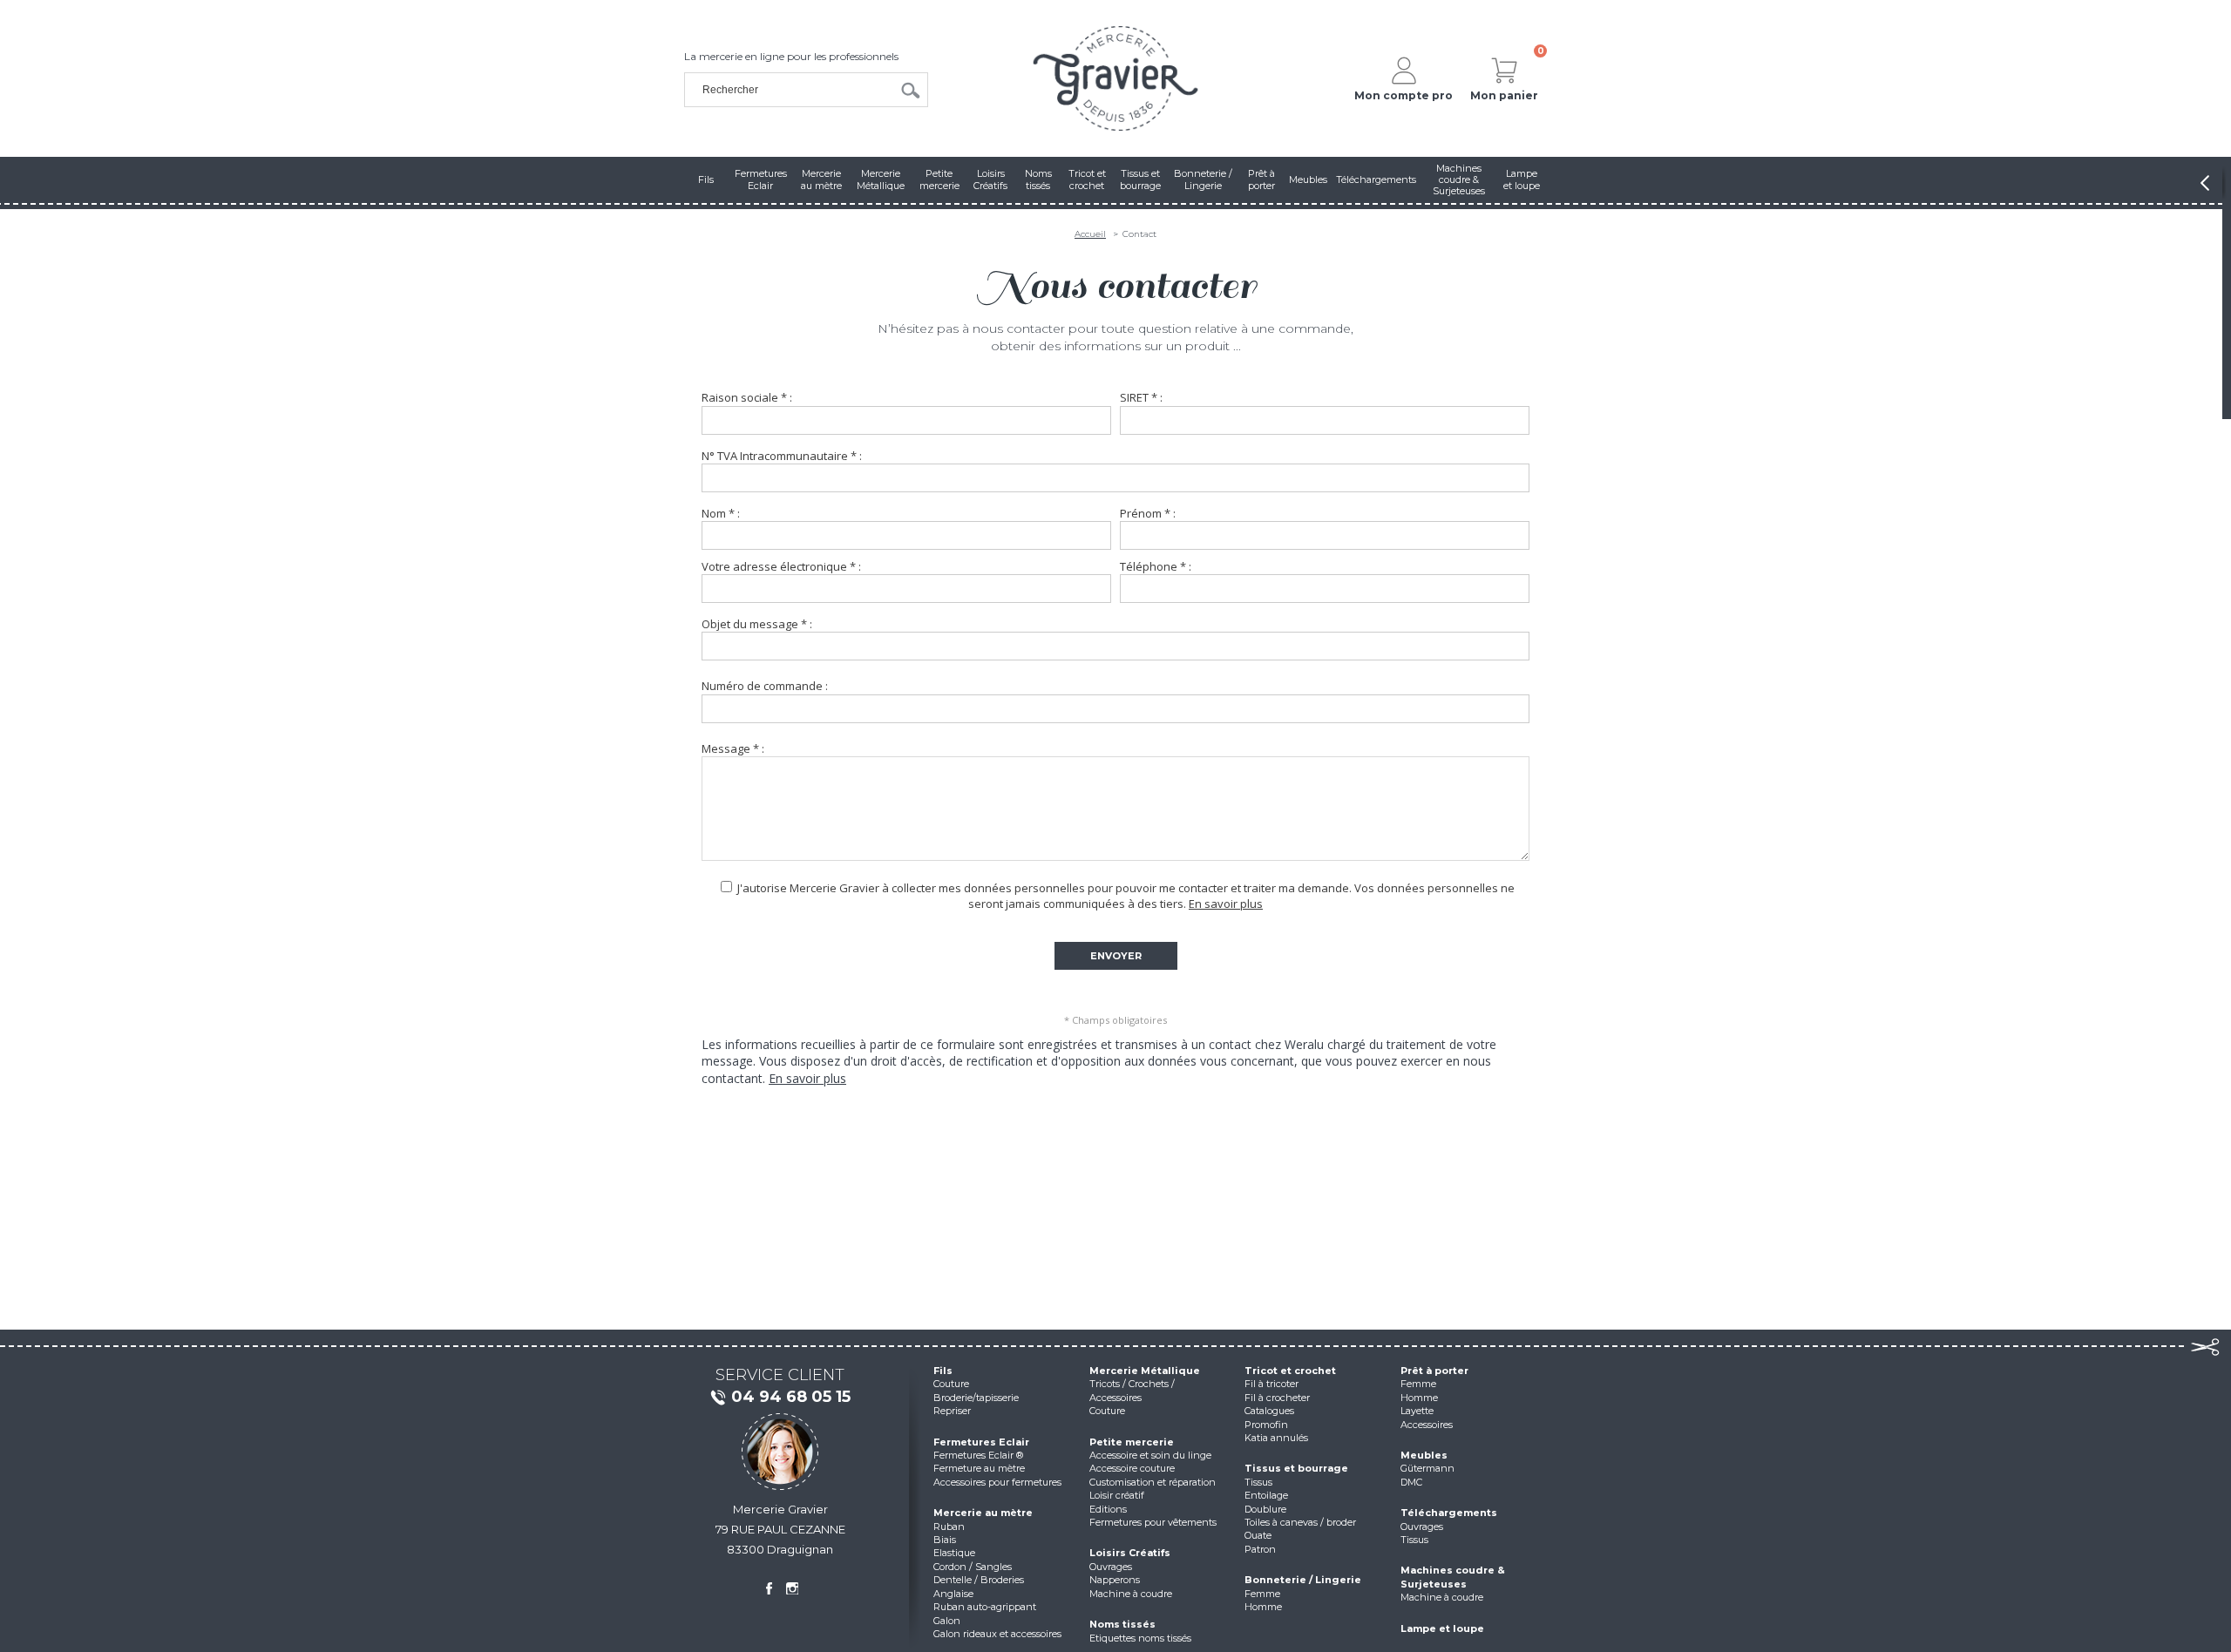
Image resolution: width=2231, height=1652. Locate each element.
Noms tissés (1122, 1624)
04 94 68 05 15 (791, 1397)
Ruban (949, 1527)
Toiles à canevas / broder (1300, 1522)
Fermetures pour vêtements (1153, 1522)
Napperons (1115, 1580)
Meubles (1424, 1455)
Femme (1262, 1594)
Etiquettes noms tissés (1140, 1638)
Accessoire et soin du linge (1150, 1455)
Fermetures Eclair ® (978, 1455)
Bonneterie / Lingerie (1303, 1580)
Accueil (1090, 234)
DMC (1411, 1482)
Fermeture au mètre (979, 1468)
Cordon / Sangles (973, 1567)
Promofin (1266, 1425)
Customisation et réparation (1153, 1482)
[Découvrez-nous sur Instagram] (792, 1588)
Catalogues (1269, 1411)
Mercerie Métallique (1145, 1371)
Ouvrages (1111, 1567)
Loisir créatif (1117, 1495)
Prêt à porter (1434, 1371)
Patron (1260, 1549)
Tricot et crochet (1290, 1371)
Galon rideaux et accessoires (997, 1634)
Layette (1417, 1411)
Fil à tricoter (1271, 1384)
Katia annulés (1276, 1438)
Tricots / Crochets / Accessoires (1132, 1390)
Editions (1108, 1509)
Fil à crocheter (1277, 1398)
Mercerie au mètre (983, 1513)
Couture (951, 1384)
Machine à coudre (1131, 1594)
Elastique (954, 1553)
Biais (945, 1540)
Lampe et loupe (1442, 1628)
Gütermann (1427, 1468)
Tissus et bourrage (1296, 1468)
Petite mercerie (1132, 1442)
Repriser (952, 1411)
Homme (1263, 1607)
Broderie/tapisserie (976, 1398)
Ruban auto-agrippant (985, 1607)
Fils (943, 1371)
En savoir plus (1226, 904)
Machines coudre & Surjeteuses (1453, 1577)
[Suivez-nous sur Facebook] (769, 1588)
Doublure (1265, 1509)
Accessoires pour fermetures (997, 1482)
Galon (947, 1621)
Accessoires (1427, 1425)
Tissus (1258, 1482)
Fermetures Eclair (981, 1442)
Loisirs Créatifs (1130, 1553)
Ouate (1258, 1535)
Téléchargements (1449, 1513)
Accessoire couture (1132, 1468)
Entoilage (1266, 1495)
